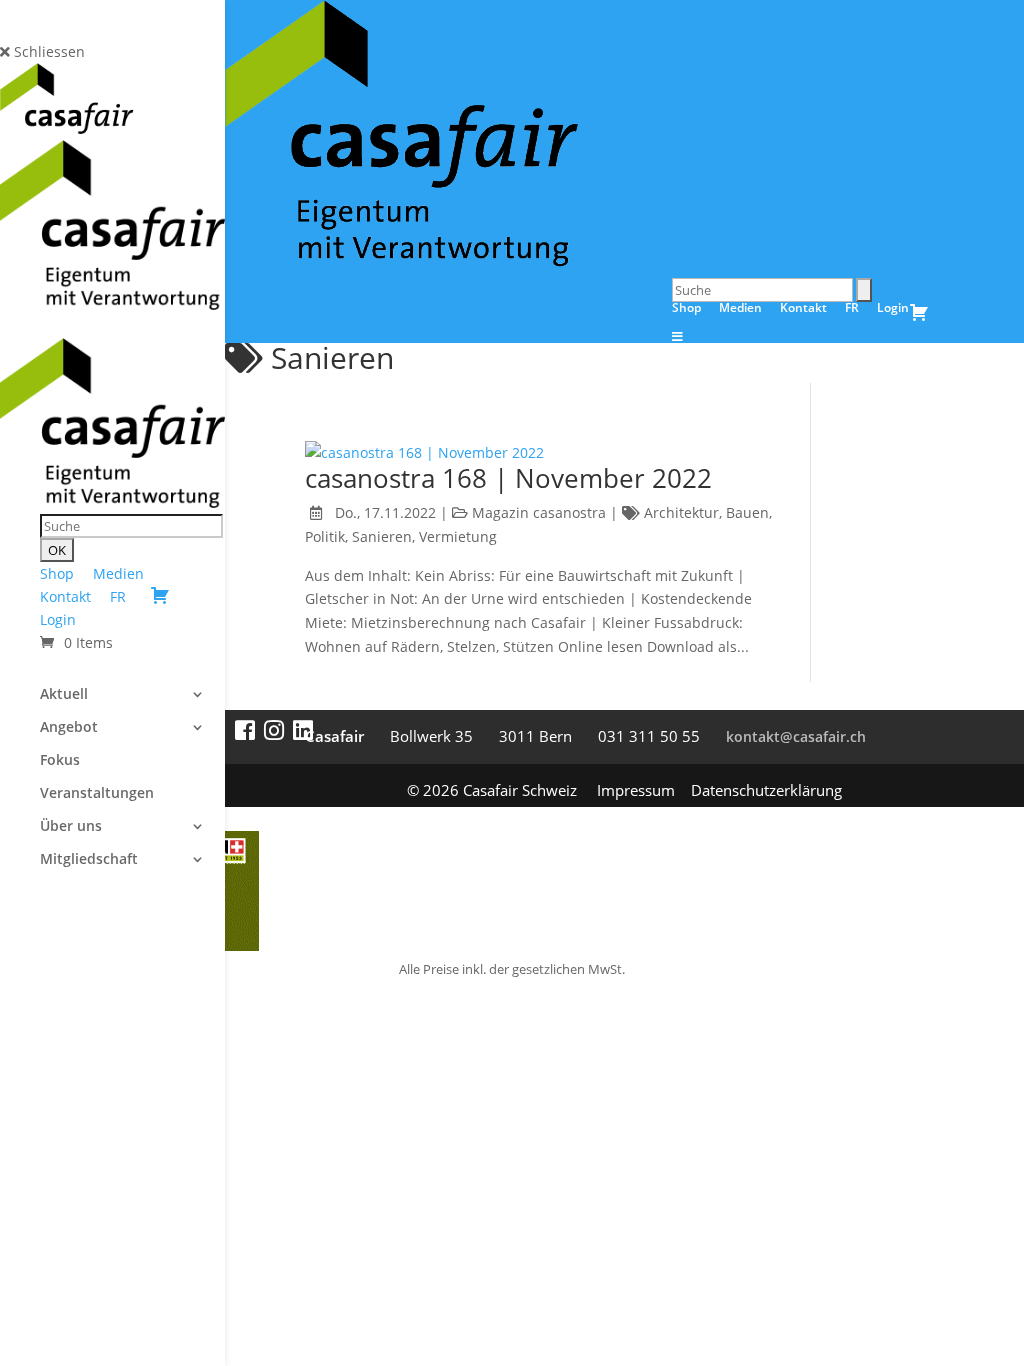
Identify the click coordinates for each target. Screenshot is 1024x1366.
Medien (118, 573)
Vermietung (458, 536)
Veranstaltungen (97, 794)
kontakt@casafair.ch (796, 736)
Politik (325, 536)
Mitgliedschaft (89, 860)
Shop (57, 573)
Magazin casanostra (539, 512)
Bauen (747, 512)
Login (58, 619)
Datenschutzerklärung (766, 790)
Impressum (636, 790)
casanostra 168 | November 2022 (508, 478)
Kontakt (65, 596)
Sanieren (382, 536)
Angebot (69, 728)
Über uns (71, 827)
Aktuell (64, 695)
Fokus (60, 761)
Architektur (681, 512)
